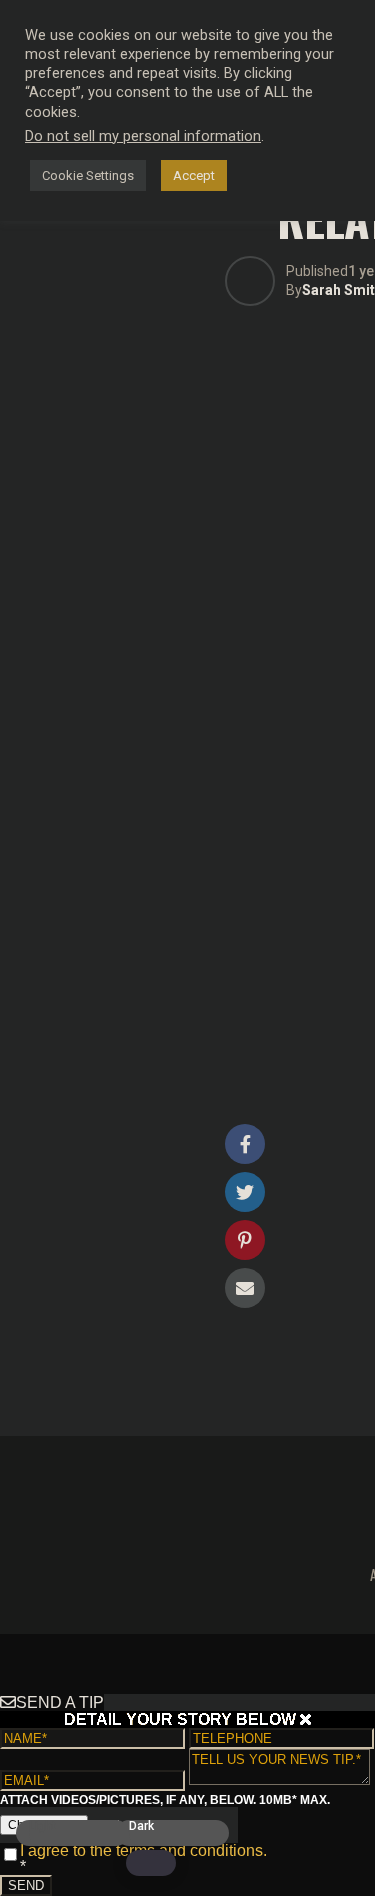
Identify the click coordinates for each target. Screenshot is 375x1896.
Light (42, 1826)
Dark (141, 1826)
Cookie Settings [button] (88, 175)
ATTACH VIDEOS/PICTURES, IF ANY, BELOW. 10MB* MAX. (165, 1800)
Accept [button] (194, 175)
